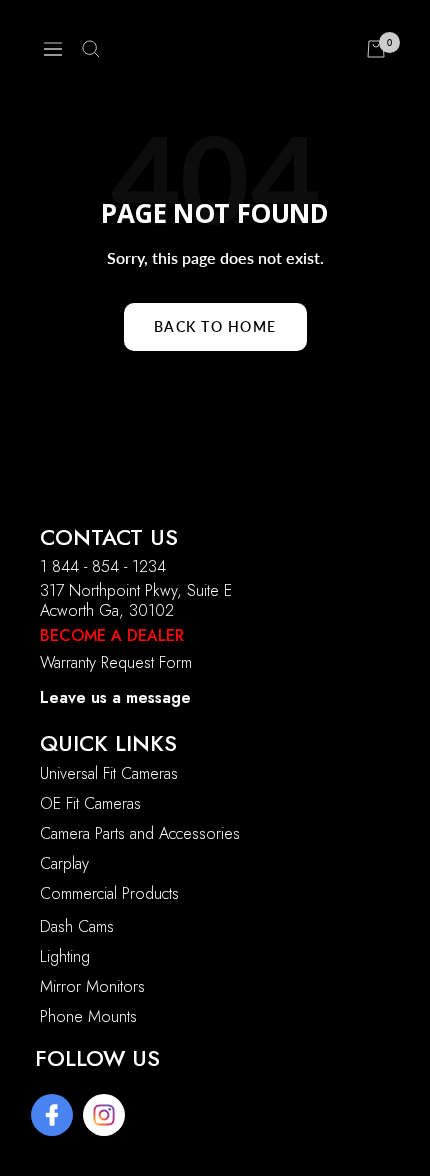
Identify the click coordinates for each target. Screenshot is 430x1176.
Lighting (65, 956)
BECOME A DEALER (112, 635)
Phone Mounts (88, 1016)
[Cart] (376, 49)
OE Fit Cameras (90, 803)
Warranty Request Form (116, 662)
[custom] (52, 1115)
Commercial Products (109, 893)
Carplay (64, 863)
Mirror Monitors (92, 986)
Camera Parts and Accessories (140, 833)
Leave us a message (115, 697)
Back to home (215, 326)
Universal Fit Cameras (109, 773)
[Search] (91, 49)
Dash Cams (77, 926)
